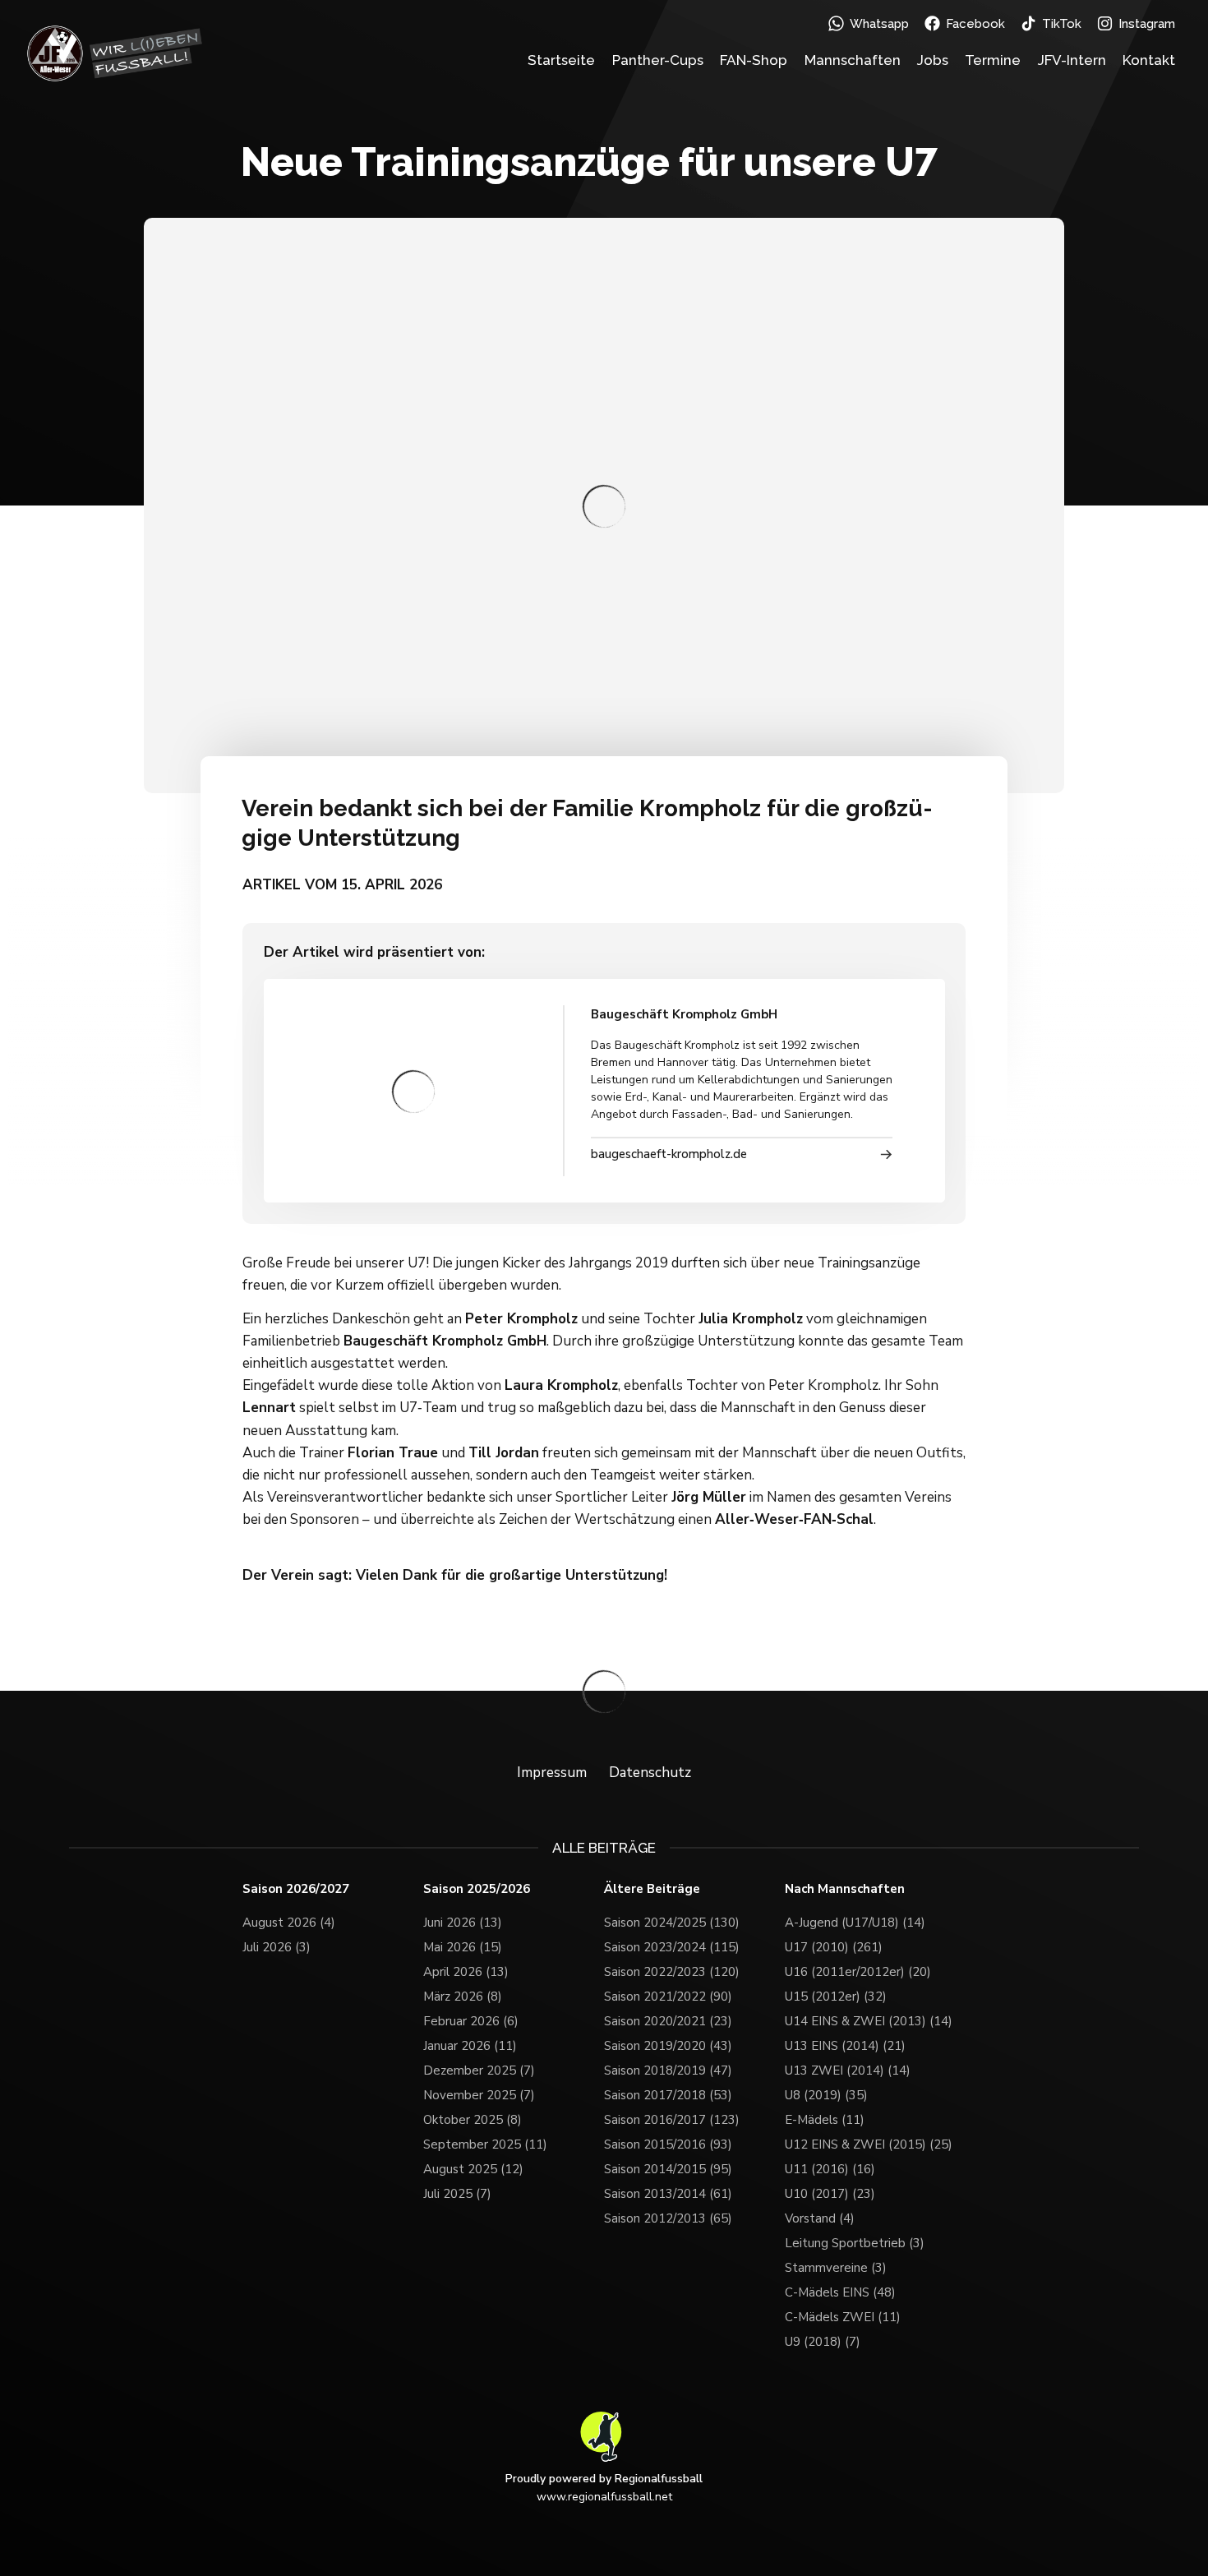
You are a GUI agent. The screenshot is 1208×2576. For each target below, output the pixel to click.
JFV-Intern (1072, 60)
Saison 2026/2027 (296, 1889)
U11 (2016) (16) (830, 2169)
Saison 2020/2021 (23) (668, 2021)
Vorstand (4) (820, 2218)
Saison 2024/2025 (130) (672, 1923)
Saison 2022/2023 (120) (672, 1972)
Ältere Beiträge (652, 1889)
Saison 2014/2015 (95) (668, 2169)
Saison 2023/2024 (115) (672, 1947)
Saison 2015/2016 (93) (668, 2144)
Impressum (552, 1773)
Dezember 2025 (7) (479, 2070)
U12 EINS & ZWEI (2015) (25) (869, 2144)
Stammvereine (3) (836, 2268)
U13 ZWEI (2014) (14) (848, 2070)
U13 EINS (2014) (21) (845, 2046)
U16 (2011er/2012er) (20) (858, 1972)
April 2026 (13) (466, 1972)
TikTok (1062, 24)
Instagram (1147, 24)
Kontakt (1149, 60)
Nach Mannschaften (845, 1889)
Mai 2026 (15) (463, 1947)
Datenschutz (650, 1773)
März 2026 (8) (463, 1997)
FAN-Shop (754, 60)
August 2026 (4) (289, 1923)
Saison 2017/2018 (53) (668, 2095)
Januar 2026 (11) (470, 2046)
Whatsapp (879, 24)
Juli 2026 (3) (277, 1947)
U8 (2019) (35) (826, 2095)
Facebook (975, 24)
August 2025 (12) (473, 2169)
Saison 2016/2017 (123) (672, 2120)
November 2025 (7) (479, 2095)
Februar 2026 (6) (471, 2021)
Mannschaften (853, 60)
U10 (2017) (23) (830, 2194)
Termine (993, 60)
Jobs (933, 60)
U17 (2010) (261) (834, 1947)
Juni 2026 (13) (463, 1923)
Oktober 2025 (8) (473, 2120)
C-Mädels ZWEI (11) (843, 2317)
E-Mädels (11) (825, 2120)
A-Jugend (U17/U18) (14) (855, 1923)
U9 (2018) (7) (823, 2342)
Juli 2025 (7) (457, 2194)
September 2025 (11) (485, 2144)
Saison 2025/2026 (477, 1889)
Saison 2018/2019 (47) (668, 2070)
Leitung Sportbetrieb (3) (855, 2243)
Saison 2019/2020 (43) (668, 2046)
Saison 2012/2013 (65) (668, 2218)
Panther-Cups (658, 60)
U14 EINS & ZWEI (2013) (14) (869, 2021)
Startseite (561, 60)
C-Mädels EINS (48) (840, 2292)
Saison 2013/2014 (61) (668, 2194)
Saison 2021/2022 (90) (668, 1997)
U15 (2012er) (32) (836, 1997)
